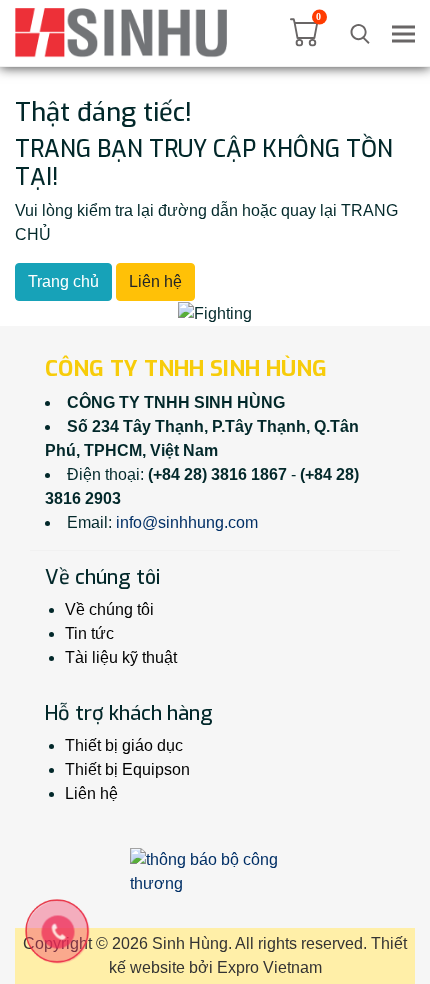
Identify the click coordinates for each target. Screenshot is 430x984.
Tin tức (89, 633)
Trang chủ (63, 281)
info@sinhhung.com (187, 522)
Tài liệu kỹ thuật (121, 657)
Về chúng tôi (109, 609)
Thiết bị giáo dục (124, 745)
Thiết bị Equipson (127, 769)
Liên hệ (155, 281)
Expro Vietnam (269, 967)
